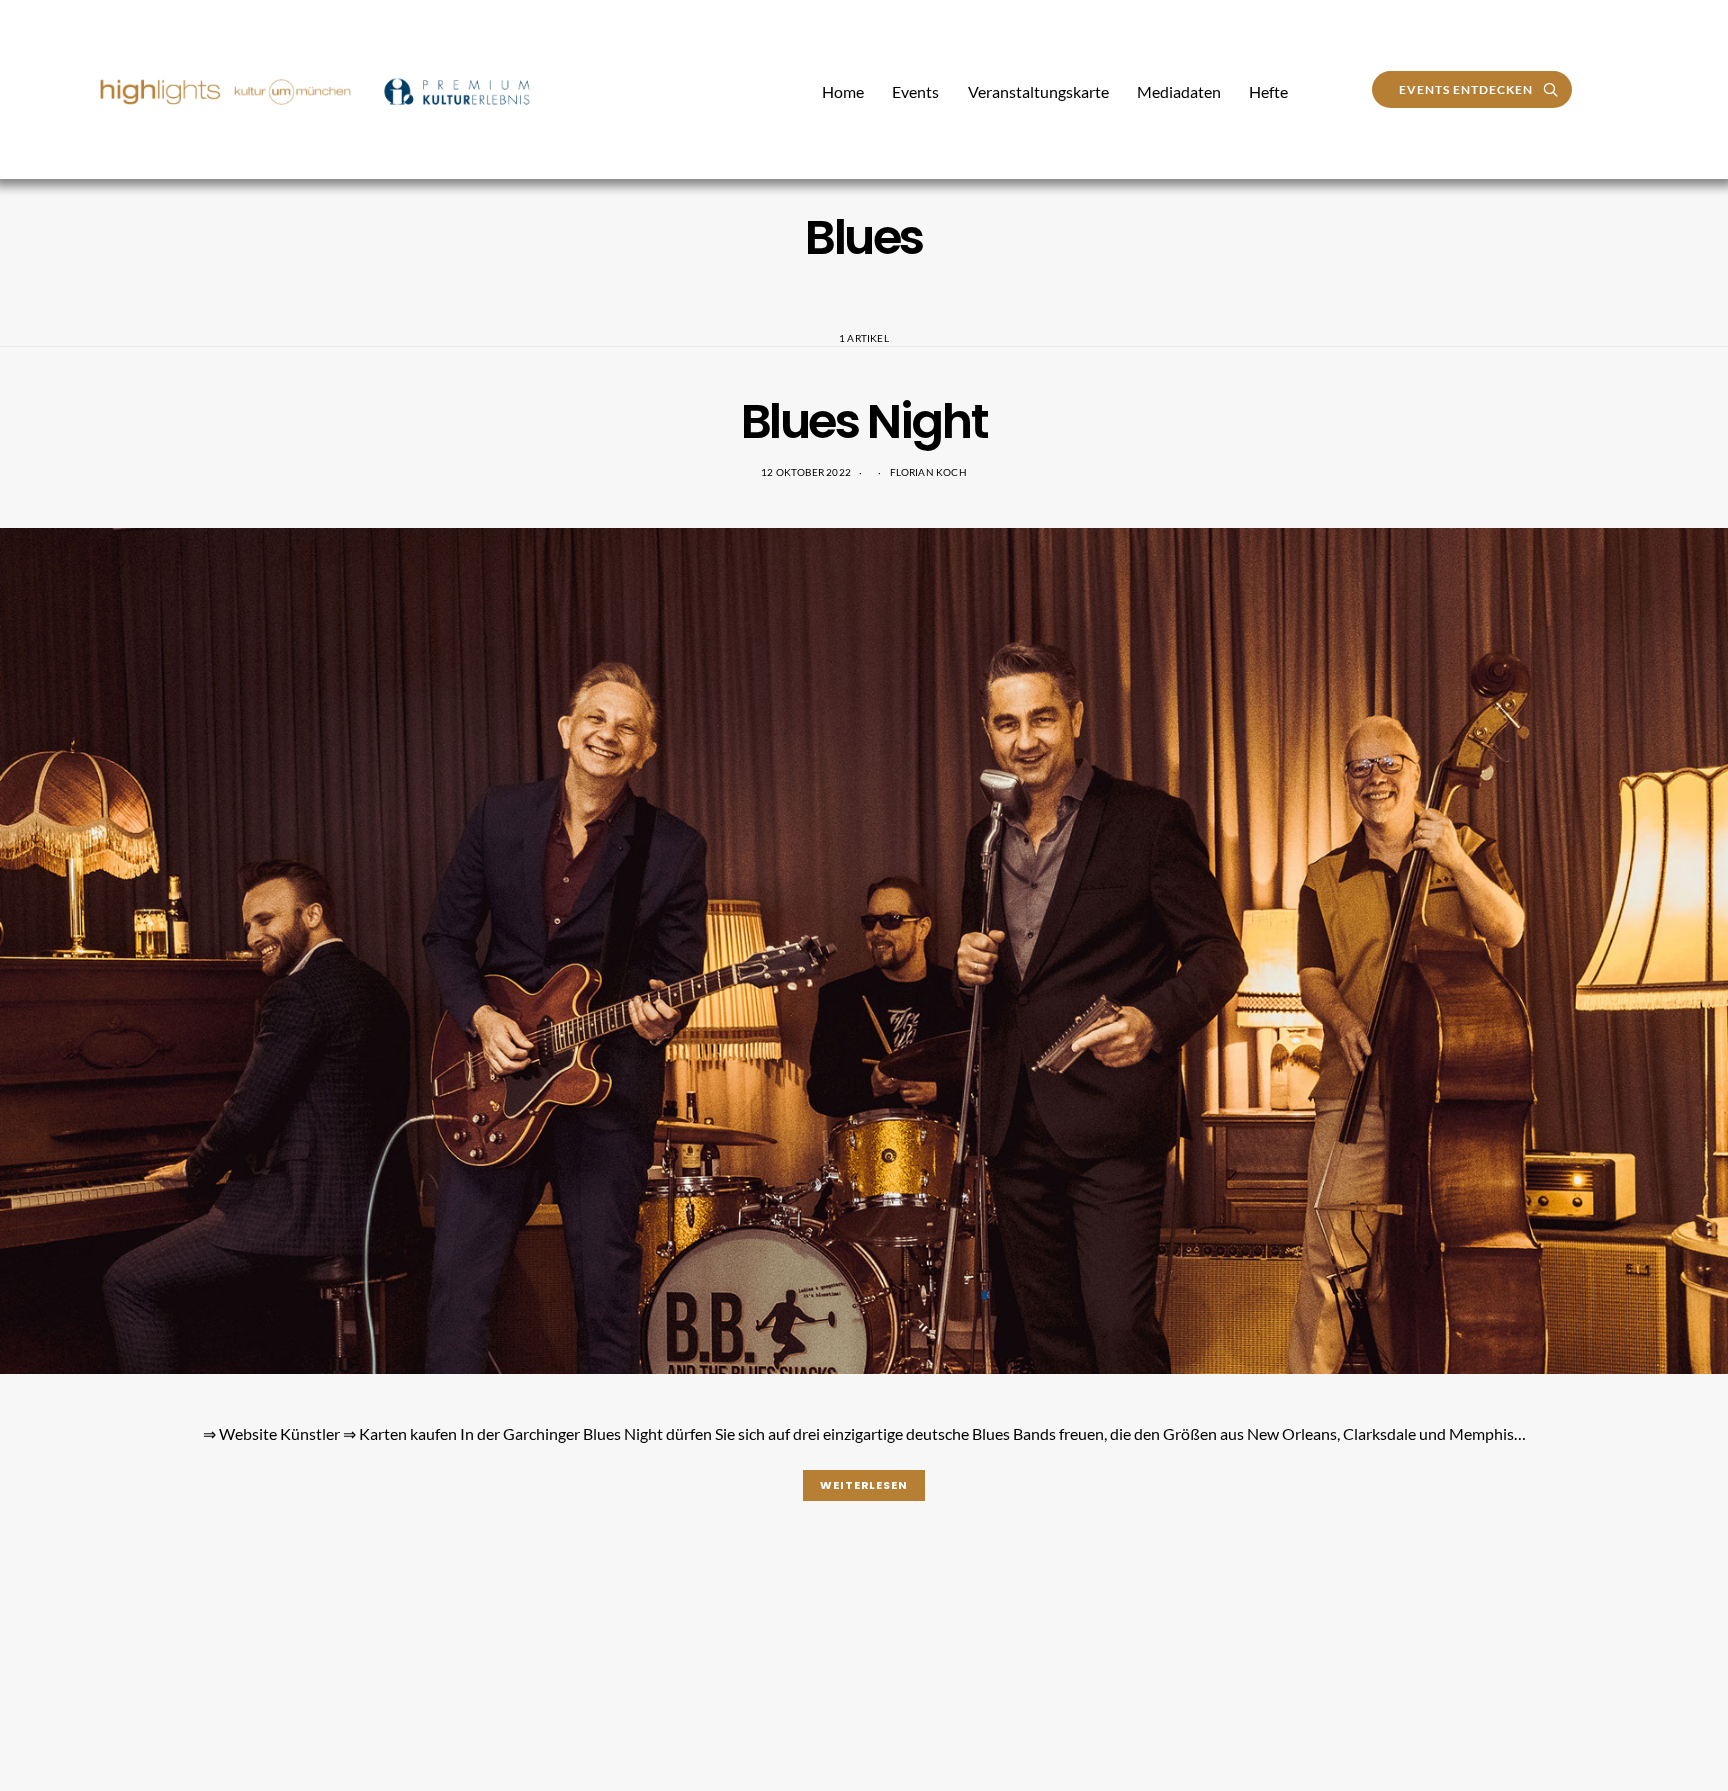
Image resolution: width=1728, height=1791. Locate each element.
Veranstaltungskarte (1038, 91)
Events (915, 91)
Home (843, 91)
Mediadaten (1179, 91)
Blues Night (864, 421)
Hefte (1268, 91)
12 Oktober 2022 (806, 472)
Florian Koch (928, 472)
